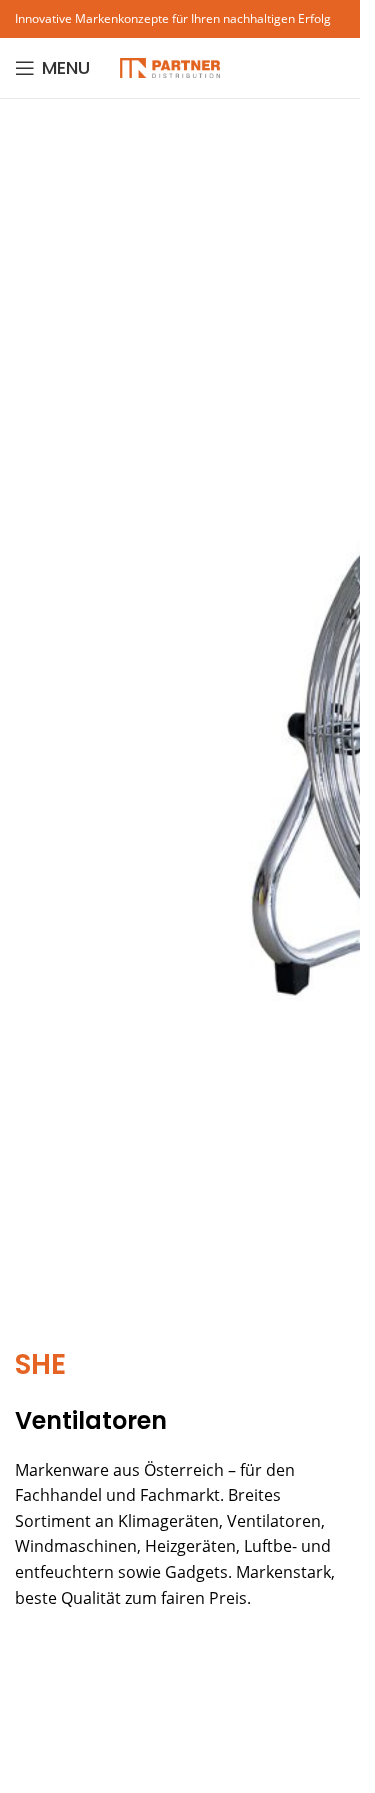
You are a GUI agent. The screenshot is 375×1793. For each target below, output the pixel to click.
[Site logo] (170, 66)
